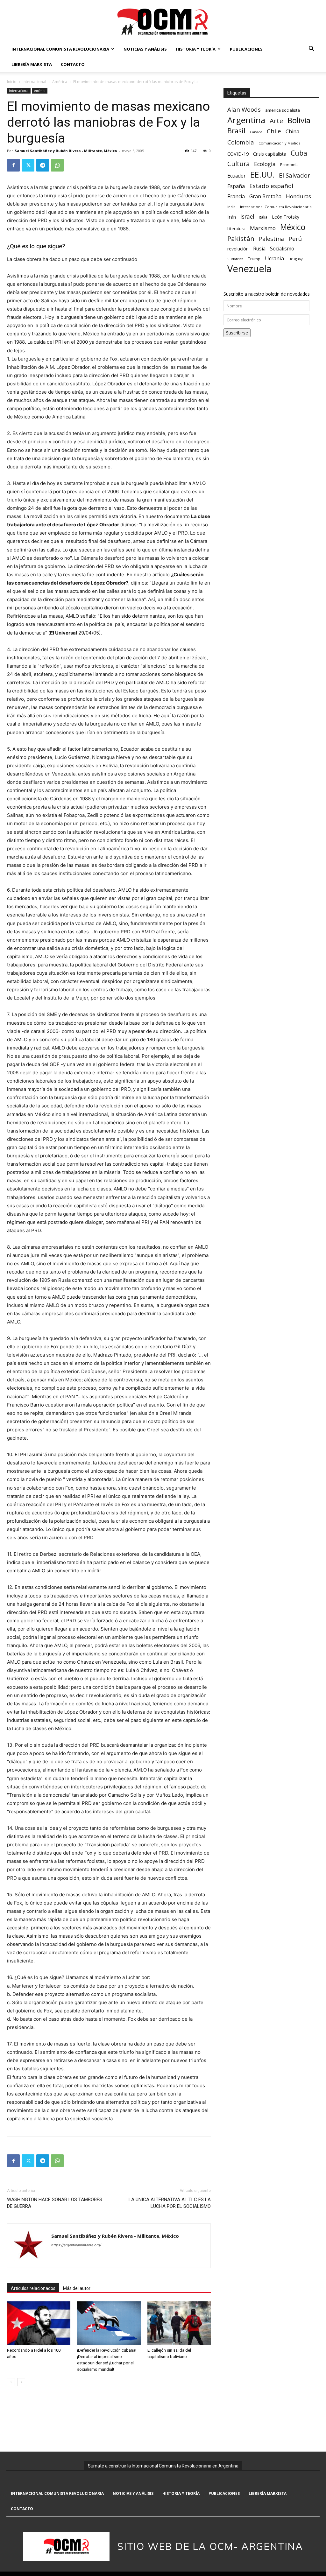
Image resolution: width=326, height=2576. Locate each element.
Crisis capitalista (270, 154)
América (60, 82)
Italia (263, 217)
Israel (247, 217)
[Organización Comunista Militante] (163, 21)
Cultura (238, 164)
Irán (232, 217)
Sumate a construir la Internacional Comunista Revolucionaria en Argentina (163, 2466)
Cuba (299, 153)
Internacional (34, 82)
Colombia (241, 142)
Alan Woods (244, 109)
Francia (236, 197)
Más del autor (77, 2288)
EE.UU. (262, 175)
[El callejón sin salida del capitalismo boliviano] (179, 2323)
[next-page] (21, 2382)
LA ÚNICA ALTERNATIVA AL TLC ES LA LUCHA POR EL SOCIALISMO (170, 2203)
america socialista (283, 110)
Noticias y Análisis (145, 49)
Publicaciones (246, 49)
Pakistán (241, 239)
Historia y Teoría (196, 49)
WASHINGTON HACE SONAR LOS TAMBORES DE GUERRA (55, 2203)
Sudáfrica (235, 259)
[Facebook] (13, 165)
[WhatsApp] (57, 165)
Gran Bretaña (265, 197)
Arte (276, 121)
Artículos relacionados (33, 2288)
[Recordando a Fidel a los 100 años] (39, 2323)
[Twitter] (28, 165)
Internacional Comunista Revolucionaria (60, 49)
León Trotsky (286, 217)
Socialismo (282, 249)
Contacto (73, 64)
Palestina (271, 239)
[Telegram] (43, 165)
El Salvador (294, 175)
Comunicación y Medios (279, 143)
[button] (311, 49)
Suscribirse (237, 333)
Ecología (265, 164)
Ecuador (237, 176)
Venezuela (249, 269)
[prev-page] (11, 2382)
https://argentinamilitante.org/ (76, 2245)
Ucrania (274, 259)
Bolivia (299, 120)
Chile (274, 131)
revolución (238, 249)
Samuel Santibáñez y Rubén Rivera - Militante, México (66, 151)
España (236, 186)
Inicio (12, 82)
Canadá (256, 132)
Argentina (246, 120)
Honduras (298, 196)
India (231, 207)
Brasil (236, 131)
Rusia (259, 249)
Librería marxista (32, 64)
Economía (289, 165)
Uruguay (295, 259)
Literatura (236, 229)
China (292, 132)
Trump (254, 259)
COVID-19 (238, 154)
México (293, 227)
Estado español (271, 186)
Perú (295, 239)
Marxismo (263, 228)
